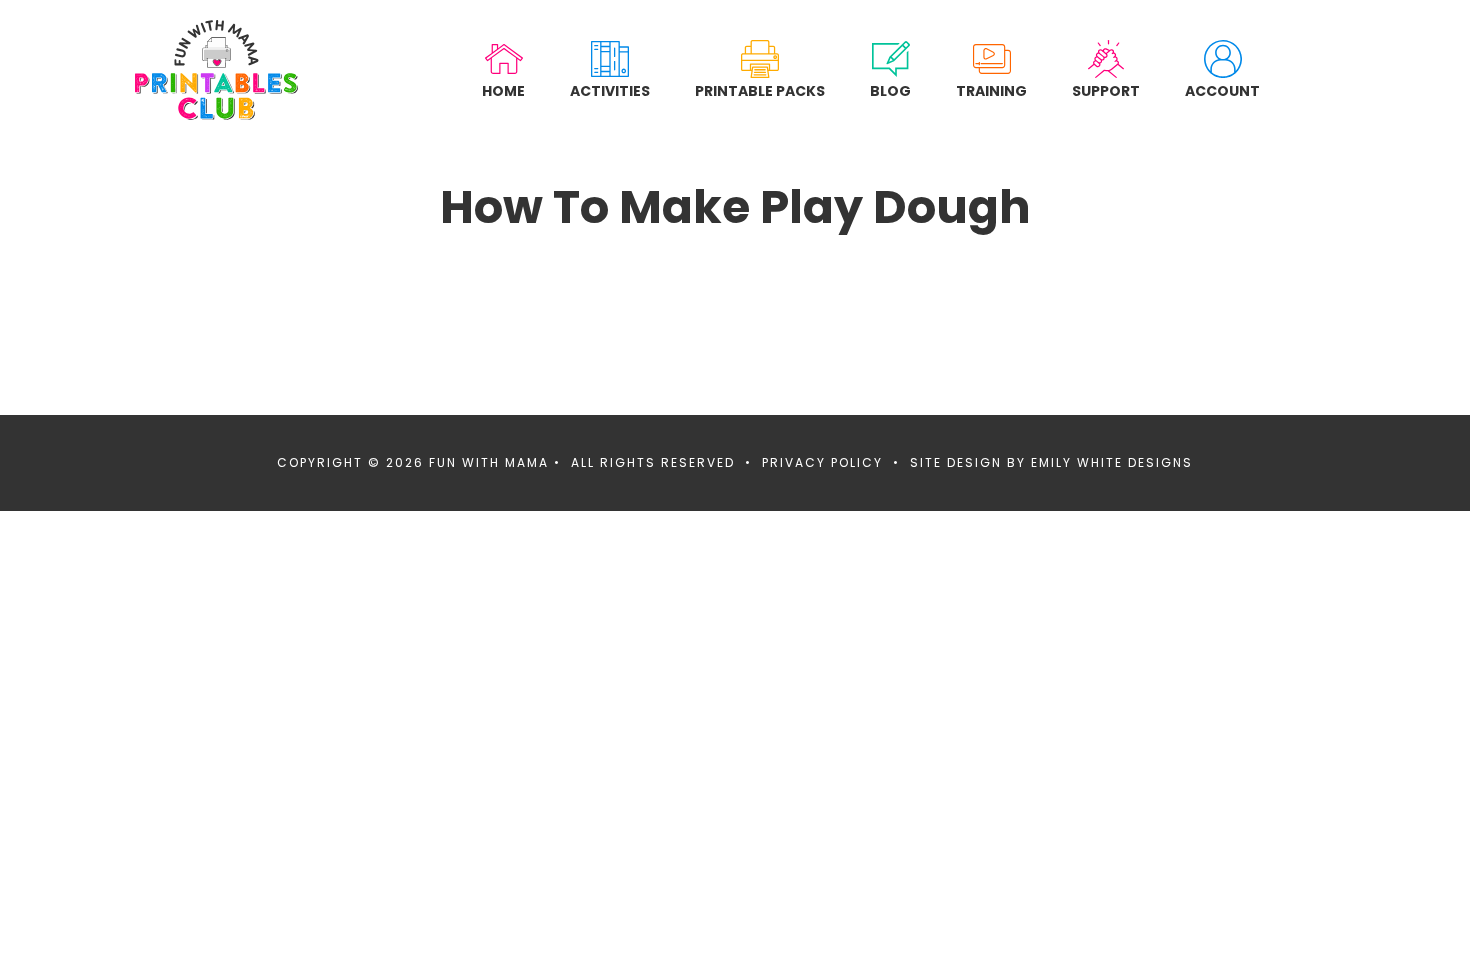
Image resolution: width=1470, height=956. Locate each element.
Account (1222, 90)
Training (991, 90)
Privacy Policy (822, 462)
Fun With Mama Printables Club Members (216, 70)
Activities (610, 90)
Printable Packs (760, 90)
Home (503, 90)
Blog (890, 90)
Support (1106, 90)
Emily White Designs (1112, 462)
